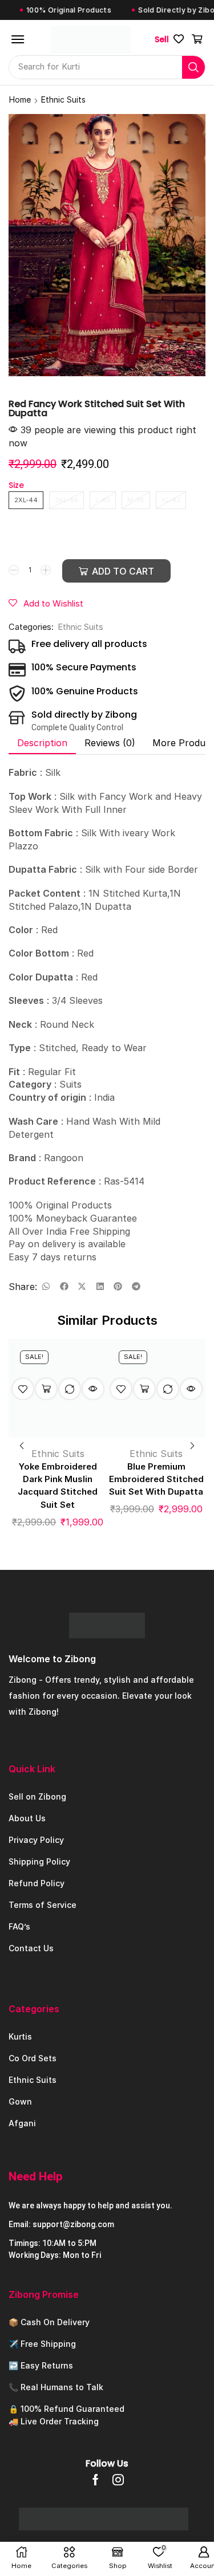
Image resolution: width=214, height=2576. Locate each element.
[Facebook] (96, 2480)
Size (16, 485)
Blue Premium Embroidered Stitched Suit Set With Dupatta (156, 1479)
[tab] (42, 743)
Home (20, 99)
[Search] (193, 67)
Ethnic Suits (63, 99)
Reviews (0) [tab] (110, 743)
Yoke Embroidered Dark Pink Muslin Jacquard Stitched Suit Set (58, 1486)
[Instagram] (118, 2480)
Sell (162, 39)
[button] (18, 39)
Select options (46, 1389)
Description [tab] (42, 743)
